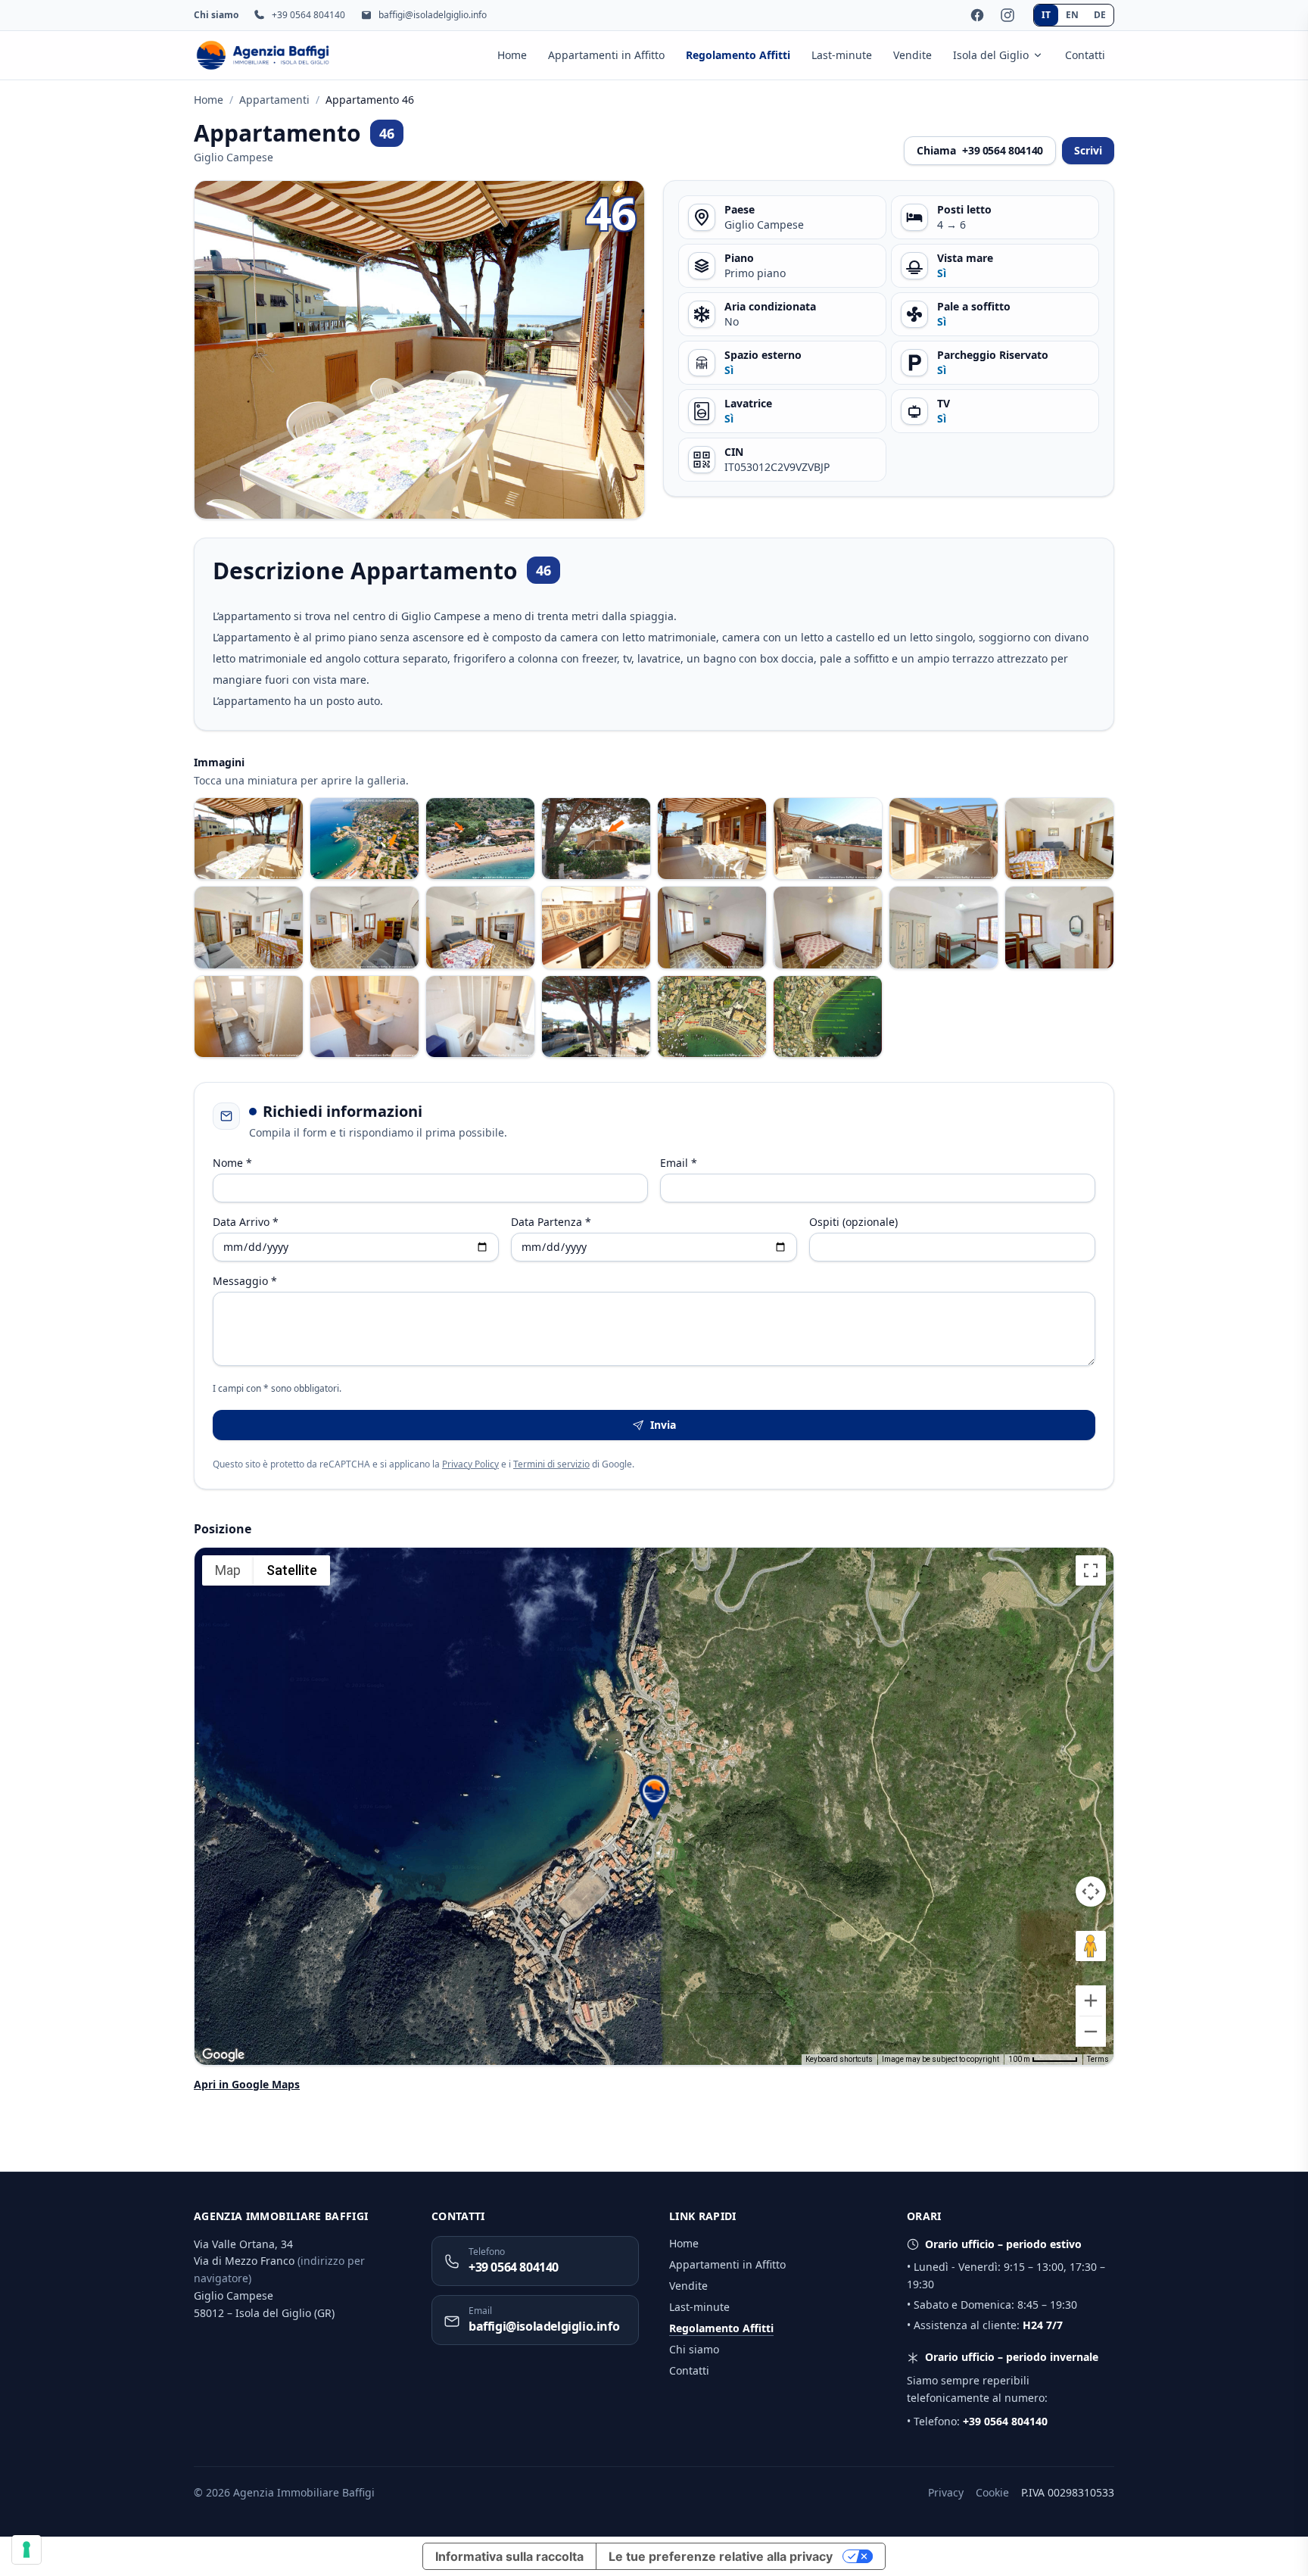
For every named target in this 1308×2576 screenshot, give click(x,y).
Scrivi (1088, 150)
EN (1072, 15)
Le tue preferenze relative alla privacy (721, 2556)
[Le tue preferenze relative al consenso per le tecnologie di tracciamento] (26, 2549)
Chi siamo (216, 15)
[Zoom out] (1091, 2032)
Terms (1098, 2059)
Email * (679, 1163)
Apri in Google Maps (247, 2084)
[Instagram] (1007, 15)
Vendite (912, 55)
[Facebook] (977, 15)
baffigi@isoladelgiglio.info (433, 15)
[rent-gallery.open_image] (249, 839)
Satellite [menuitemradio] (292, 1570)
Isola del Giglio (991, 55)
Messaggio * (245, 1281)
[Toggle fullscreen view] (1091, 1570)
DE (1100, 15)
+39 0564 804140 (308, 15)
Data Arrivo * (246, 1222)
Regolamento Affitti (738, 55)
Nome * (232, 1163)
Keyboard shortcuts (839, 2059)
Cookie (992, 2492)
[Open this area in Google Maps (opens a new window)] (223, 2055)
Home (512, 55)
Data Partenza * (551, 1222)
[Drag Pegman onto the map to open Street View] (1091, 1946)
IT (1046, 15)
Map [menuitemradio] (228, 1570)
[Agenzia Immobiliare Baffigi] (263, 55)
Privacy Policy (470, 1464)
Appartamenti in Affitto (606, 55)
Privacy (946, 2492)
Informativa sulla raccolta (509, 2556)
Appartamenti (274, 100)
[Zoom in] (1091, 2001)
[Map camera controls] (1091, 1891)
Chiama (980, 150)
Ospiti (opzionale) (853, 1222)
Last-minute (842, 55)
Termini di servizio (551, 1464)
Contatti (1085, 55)
